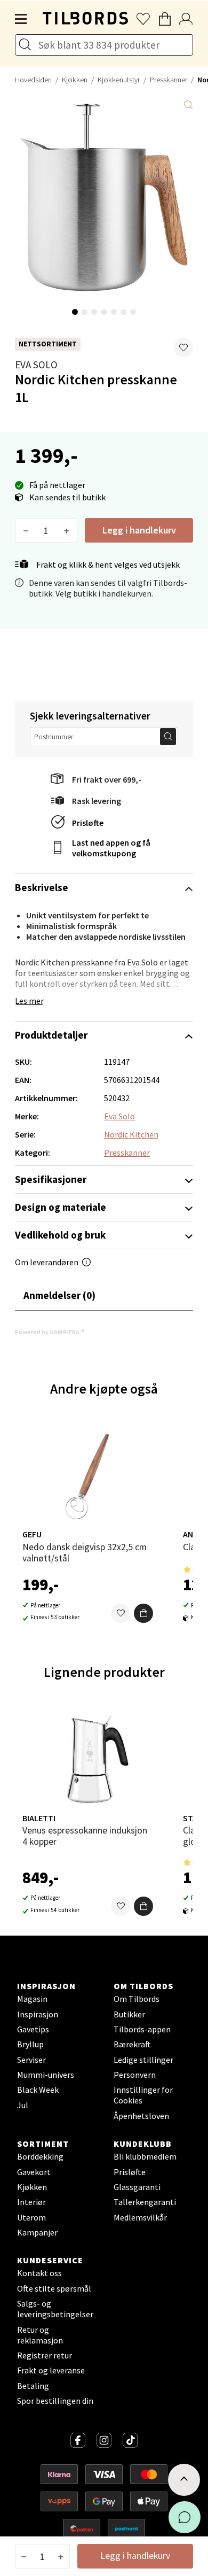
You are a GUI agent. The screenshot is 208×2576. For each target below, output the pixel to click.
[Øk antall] (66, 530)
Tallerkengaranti (145, 2202)
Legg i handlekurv (139, 530)
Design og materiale (61, 1207)
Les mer (29, 1001)
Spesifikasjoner (51, 1179)
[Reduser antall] (26, 530)
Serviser (31, 2060)
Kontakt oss (39, 2273)
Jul (23, 2105)
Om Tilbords (137, 1999)
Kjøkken (75, 80)
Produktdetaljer (51, 1035)
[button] (183, 347)
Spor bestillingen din (55, 2401)
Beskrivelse (42, 887)
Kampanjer (37, 2232)
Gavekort (34, 2172)
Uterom (31, 2217)
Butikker (129, 2014)
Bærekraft (132, 2044)
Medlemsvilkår (140, 2217)
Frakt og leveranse (51, 2370)
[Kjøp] (143, 1613)
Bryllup (30, 2044)
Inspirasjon (38, 2014)
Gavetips (33, 2029)
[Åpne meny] (21, 19)
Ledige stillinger (143, 2060)
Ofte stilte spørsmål (54, 2288)
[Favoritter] (121, 1613)
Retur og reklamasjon (40, 2335)
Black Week (38, 2090)
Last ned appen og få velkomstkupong (111, 848)
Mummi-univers (46, 2075)
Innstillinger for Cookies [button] (143, 2095)
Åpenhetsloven (141, 2116)
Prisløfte (88, 823)
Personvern (135, 2075)
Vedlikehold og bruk (60, 1235)
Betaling (33, 2386)
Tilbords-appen (142, 2029)
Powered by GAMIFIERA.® (50, 1332)
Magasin (32, 1999)
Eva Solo (36, 365)
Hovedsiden (33, 80)
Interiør (31, 2202)
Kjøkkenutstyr (119, 80)
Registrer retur (45, 2355)
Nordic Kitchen (131, 1134)
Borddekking (40, 2156)
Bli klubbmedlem (145, 2156)
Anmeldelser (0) (59, 1295)
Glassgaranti (137, 2187)
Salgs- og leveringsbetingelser (55, 2309)
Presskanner (169, 80)
